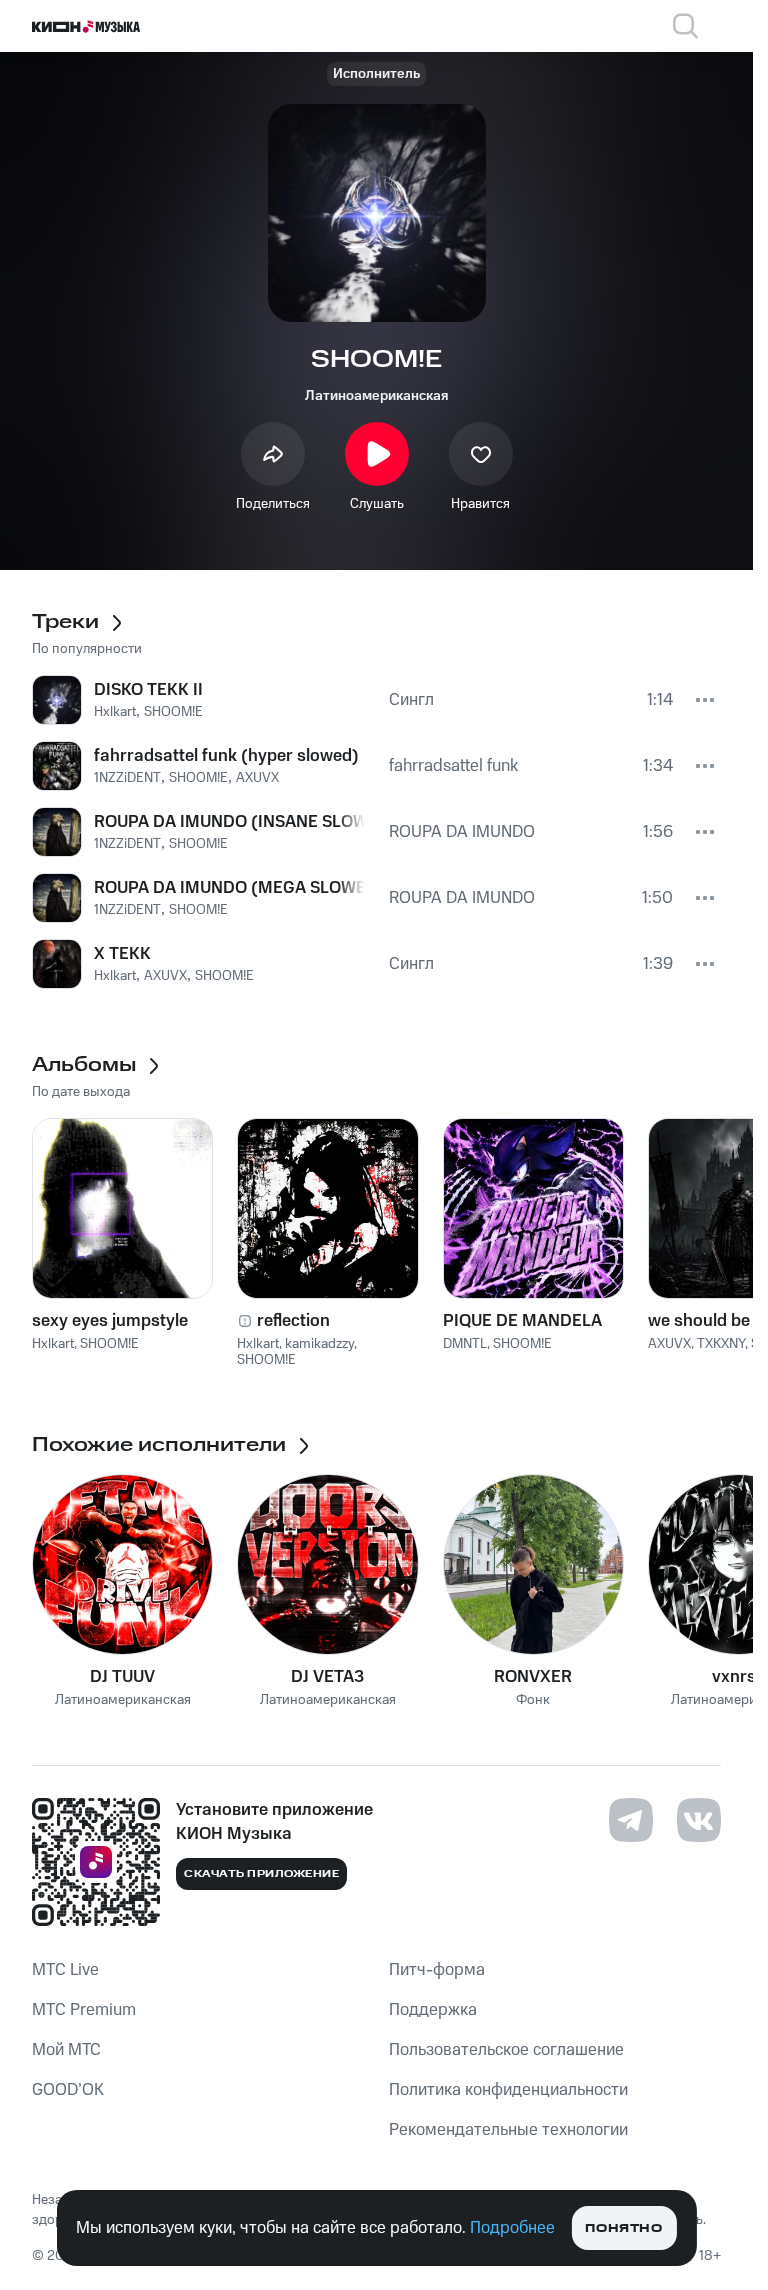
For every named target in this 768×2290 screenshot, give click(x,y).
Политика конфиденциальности (508, 2090)
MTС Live (65, 1970)
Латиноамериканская (376, 396)
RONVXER (533, 1677)
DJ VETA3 (327, 1677)
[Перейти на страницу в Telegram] (631, 1820)
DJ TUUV (122, 1677)
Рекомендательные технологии (508, 2130)
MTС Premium (84, 2010)
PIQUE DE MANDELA (522, 1321)
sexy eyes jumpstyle (110, 1321)
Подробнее (512, 2228)
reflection (293, 1321)
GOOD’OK (68, 2090)
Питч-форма (437, 1970)
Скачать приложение (261, 1874)
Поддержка (433, 2010)
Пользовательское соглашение (506, 2050)
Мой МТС (66, 2050)
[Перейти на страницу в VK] (699, 1820)
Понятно (623, 2228)
